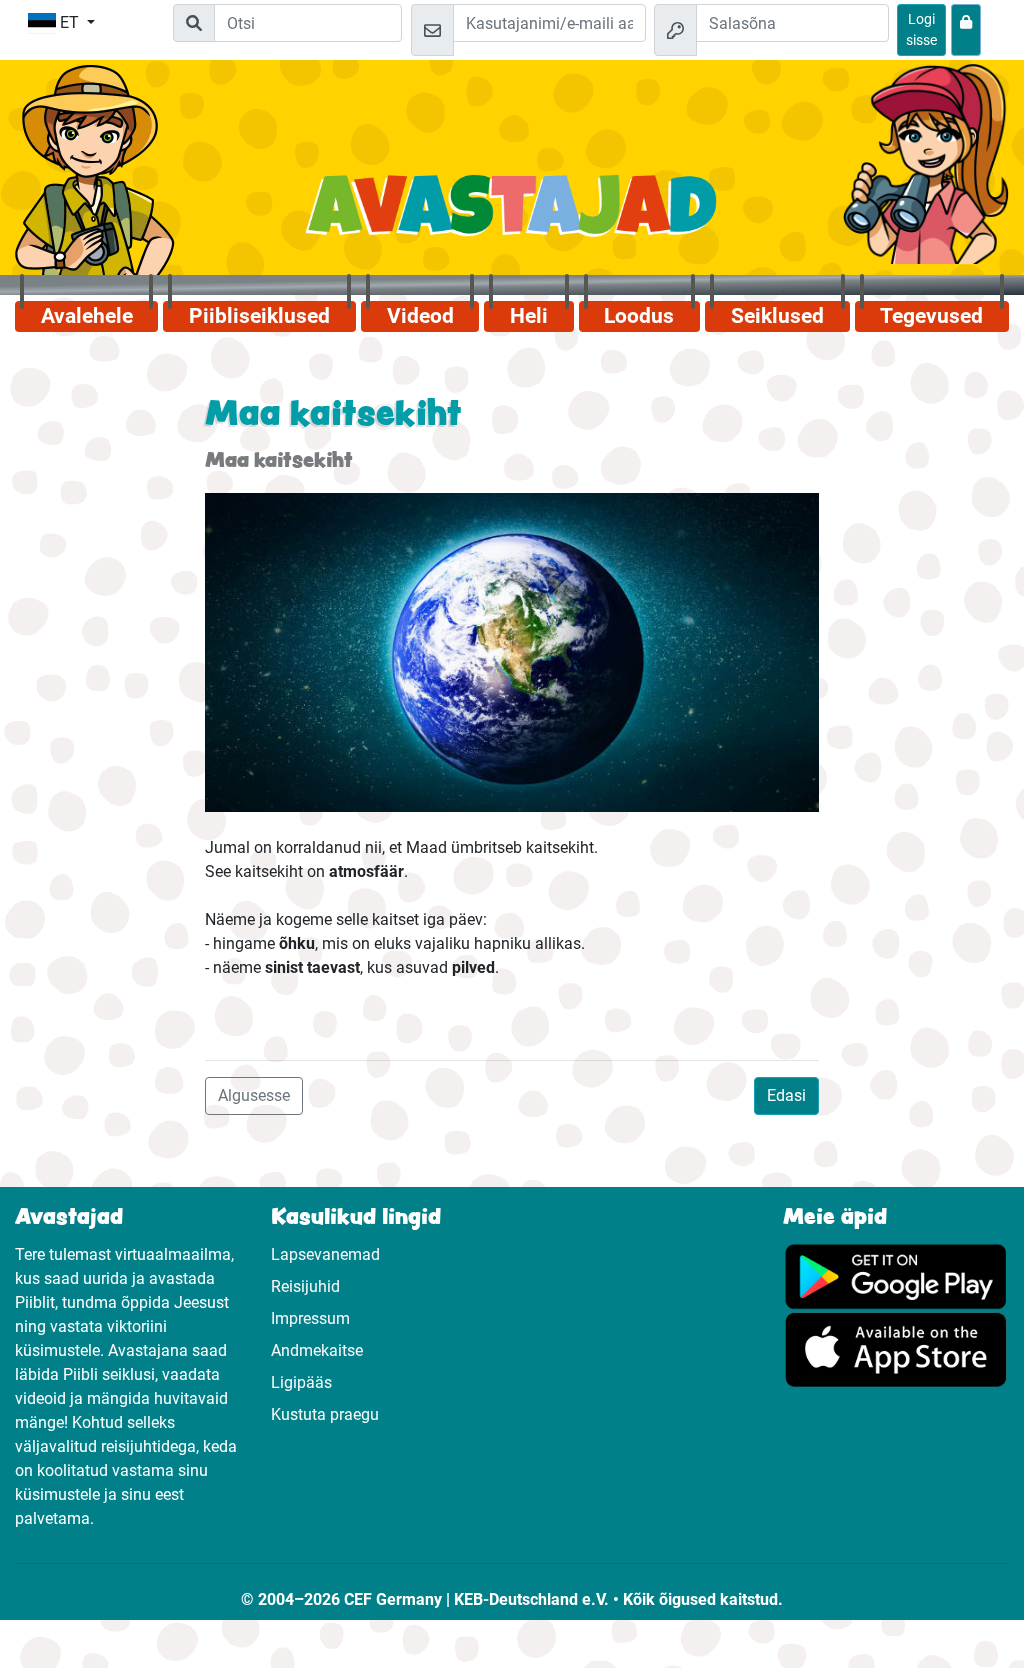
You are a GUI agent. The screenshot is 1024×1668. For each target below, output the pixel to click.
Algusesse (254, 1095)
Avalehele (87, 316)
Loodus (639, 316)
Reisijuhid (305, 1286)
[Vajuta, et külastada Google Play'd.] (896, 1275)
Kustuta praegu (325, 1414)
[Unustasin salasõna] (966, 30)
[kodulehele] (512, 216)
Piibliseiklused (259, 316)
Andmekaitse (317, 1350)
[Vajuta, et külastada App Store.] (896, 1348)
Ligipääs (301, 1382)
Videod (420, 316)
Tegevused (931, 316)
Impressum (310, 1318)
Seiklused (777, 316)
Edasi (786, 1095)
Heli (529, 316)
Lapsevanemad (325, 1254)
